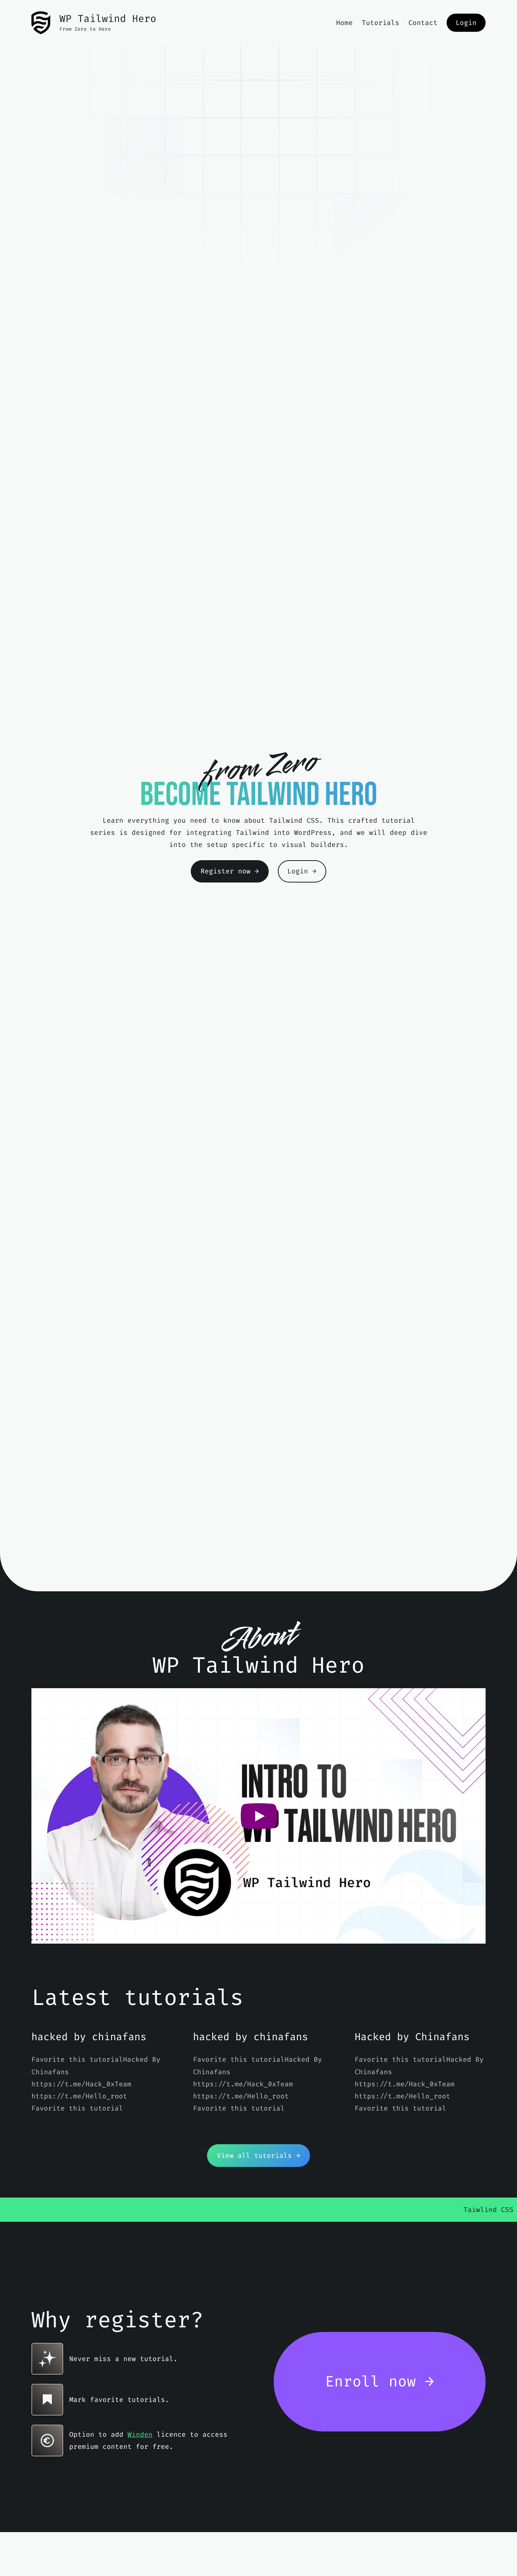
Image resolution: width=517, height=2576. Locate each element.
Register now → (230, 871)
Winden (140, 2434)
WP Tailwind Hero (108, 19)
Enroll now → (380, 2381)
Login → (302, 871)
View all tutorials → (258, 2156)
